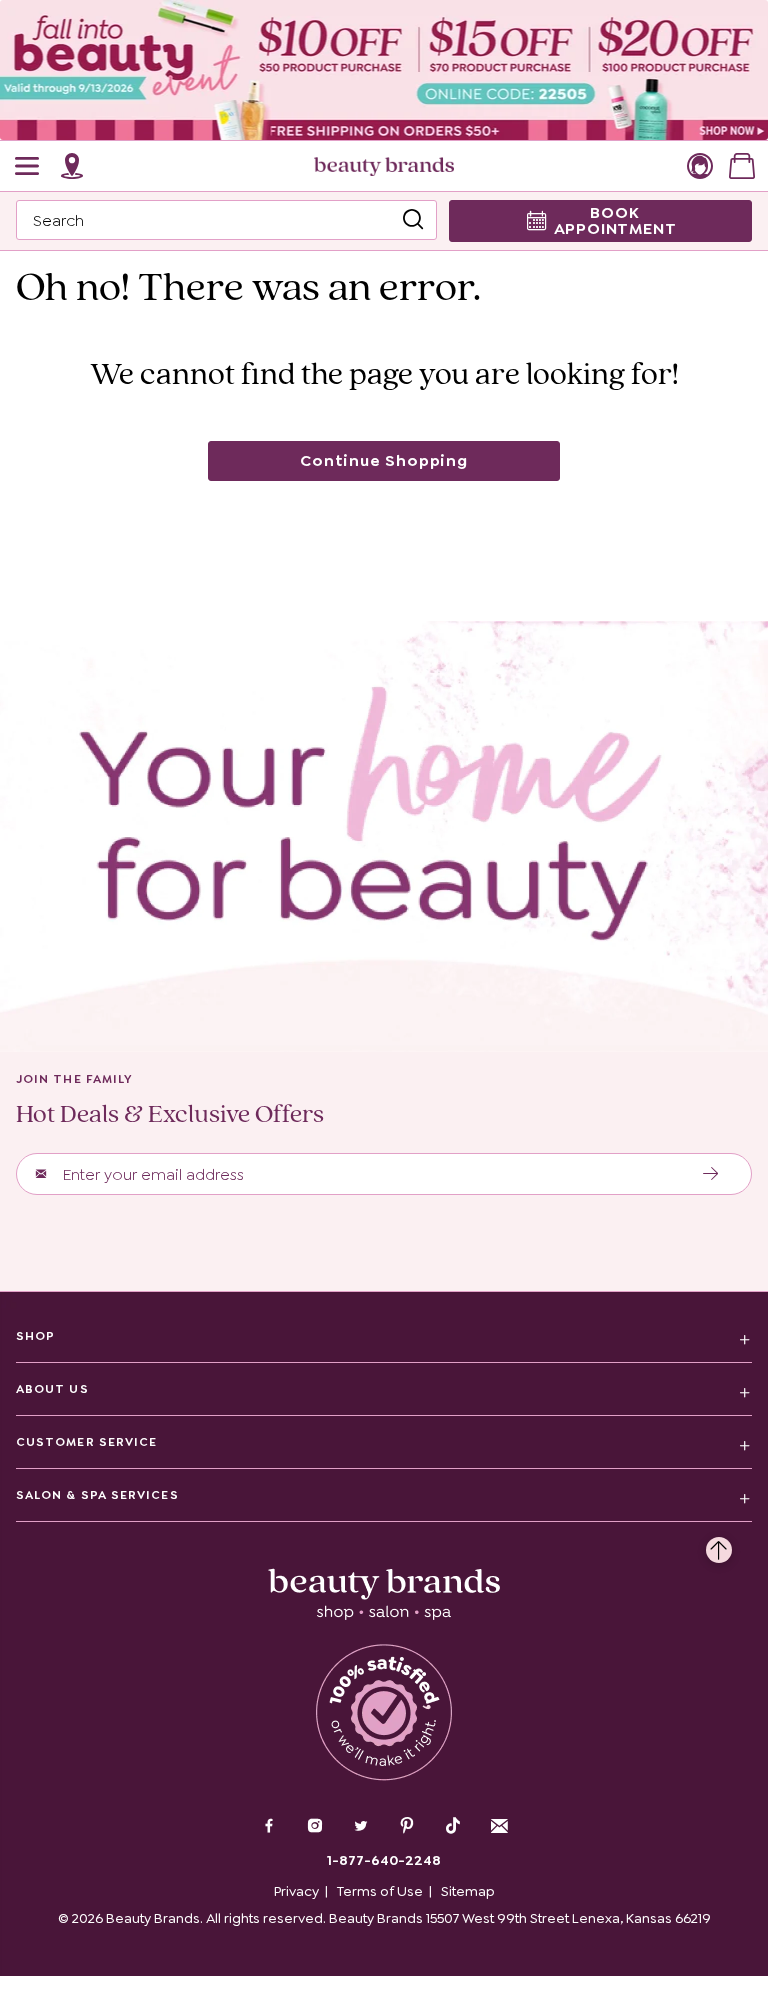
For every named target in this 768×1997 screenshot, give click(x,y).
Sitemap (468, 1891)
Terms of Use (380, 1891)
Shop (35, 1336)
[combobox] (226, 220)
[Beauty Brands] (384, 166)
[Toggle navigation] (28, 166)
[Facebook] (269, 1828)
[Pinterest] (407, 1828)
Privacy (296, 1891)
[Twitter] (361, 1828)
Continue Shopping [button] (384, 460)
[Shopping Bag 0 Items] (742, 166)
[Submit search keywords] (413, 220)
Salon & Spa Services (97, 1495)
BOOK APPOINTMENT (615, 220)
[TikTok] (453, 1826)
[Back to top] (719, 1545)
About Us (52, 1389)
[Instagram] (315, 1828)
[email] (499, 1826)
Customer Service (86, 1442)
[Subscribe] (711, 1174)
